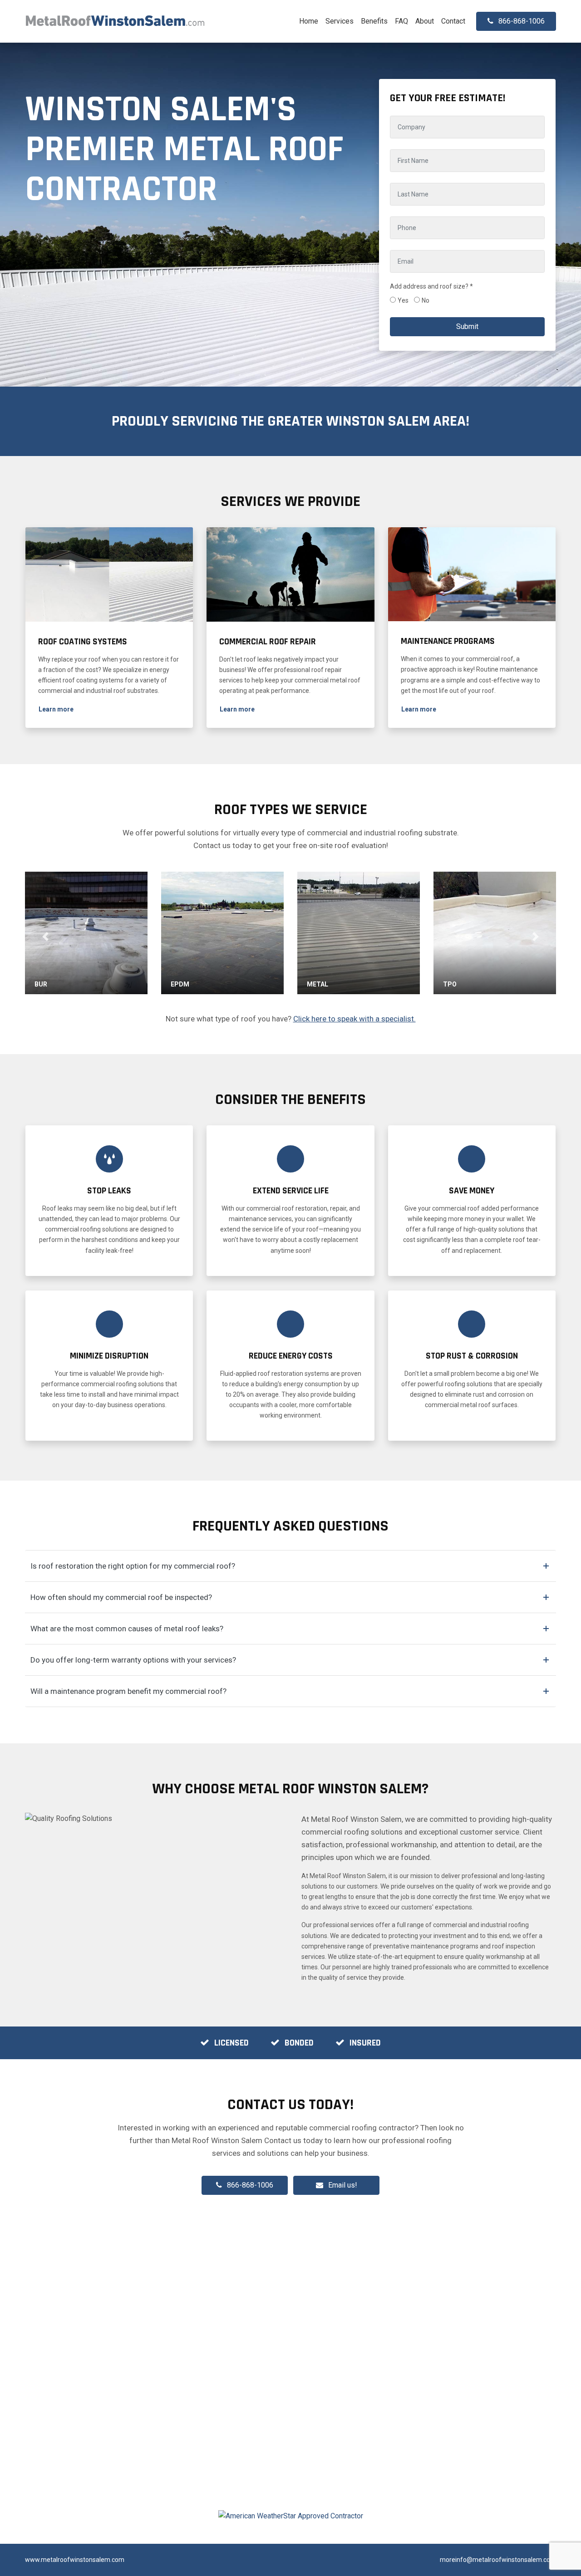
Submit (467, 326)
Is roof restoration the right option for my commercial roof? (133, 1566)
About (425, 21)
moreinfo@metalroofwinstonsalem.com (498, 2560)
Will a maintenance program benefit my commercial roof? (128, 1691)
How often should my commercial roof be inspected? (121, 1597)
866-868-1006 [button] (522, 21)
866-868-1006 (250, 2185)
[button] (56, 709)
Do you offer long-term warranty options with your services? (133, 1660)
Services (340, 21)
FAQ (401, 21)
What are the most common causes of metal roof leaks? (127, 1629)
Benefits (374, 21)
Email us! (343, 2185)
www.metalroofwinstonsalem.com (75, 2560)
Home (309, 21)
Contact (453, 21)
